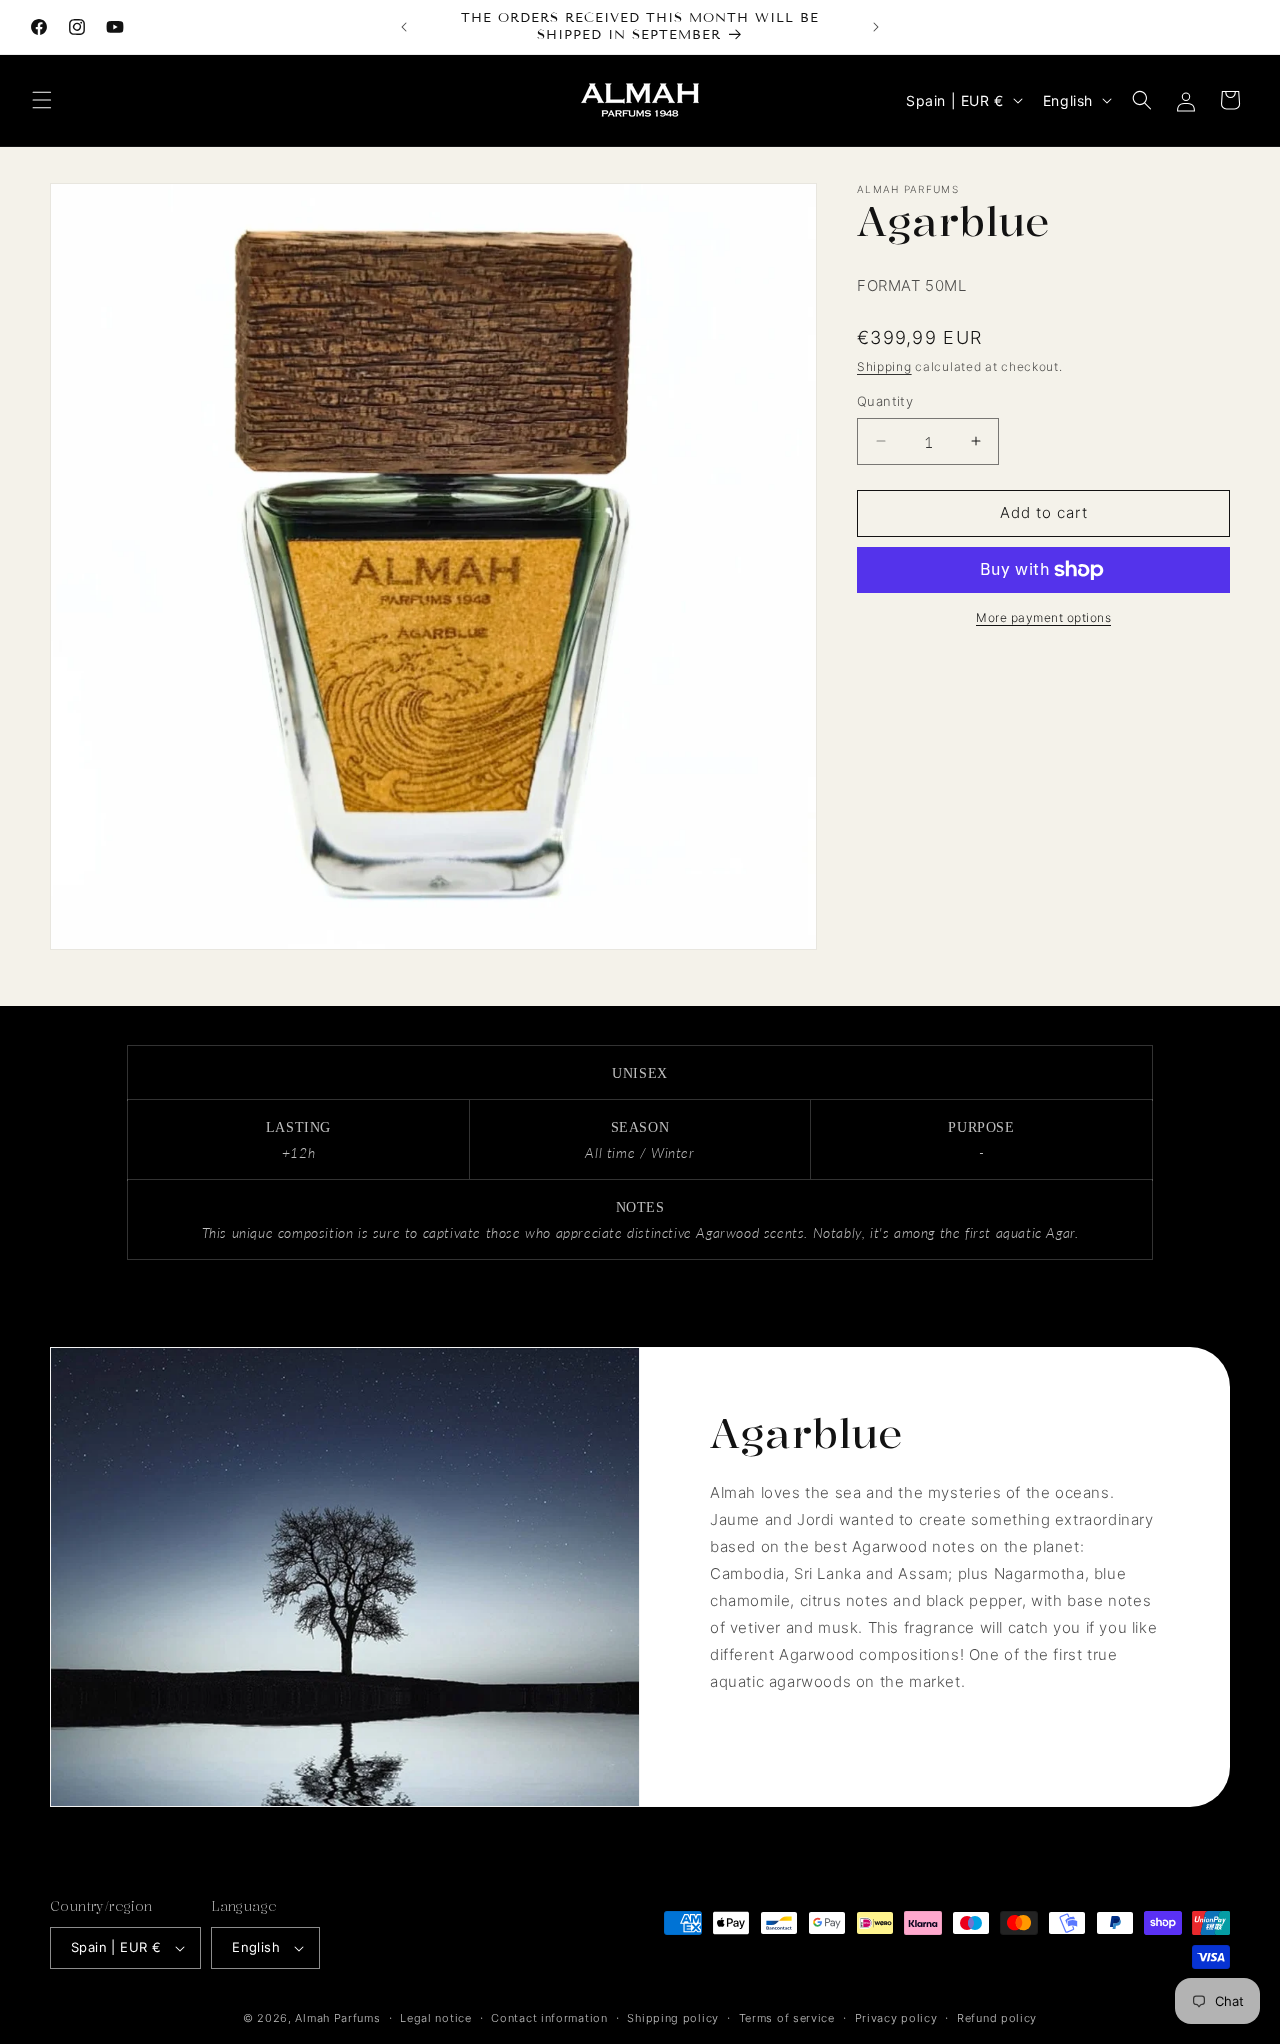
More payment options (1043, 617)
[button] (42, 100)
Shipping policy (673, 2018)
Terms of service (787, 2018)
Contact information (549, 2018)
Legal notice (435, 2018)
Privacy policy (896, 2018)
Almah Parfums (337, 2018)
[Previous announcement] (404, 27)
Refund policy (997, 2018)
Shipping (884, 366)
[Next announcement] (876, 27)
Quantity (885, 401)
